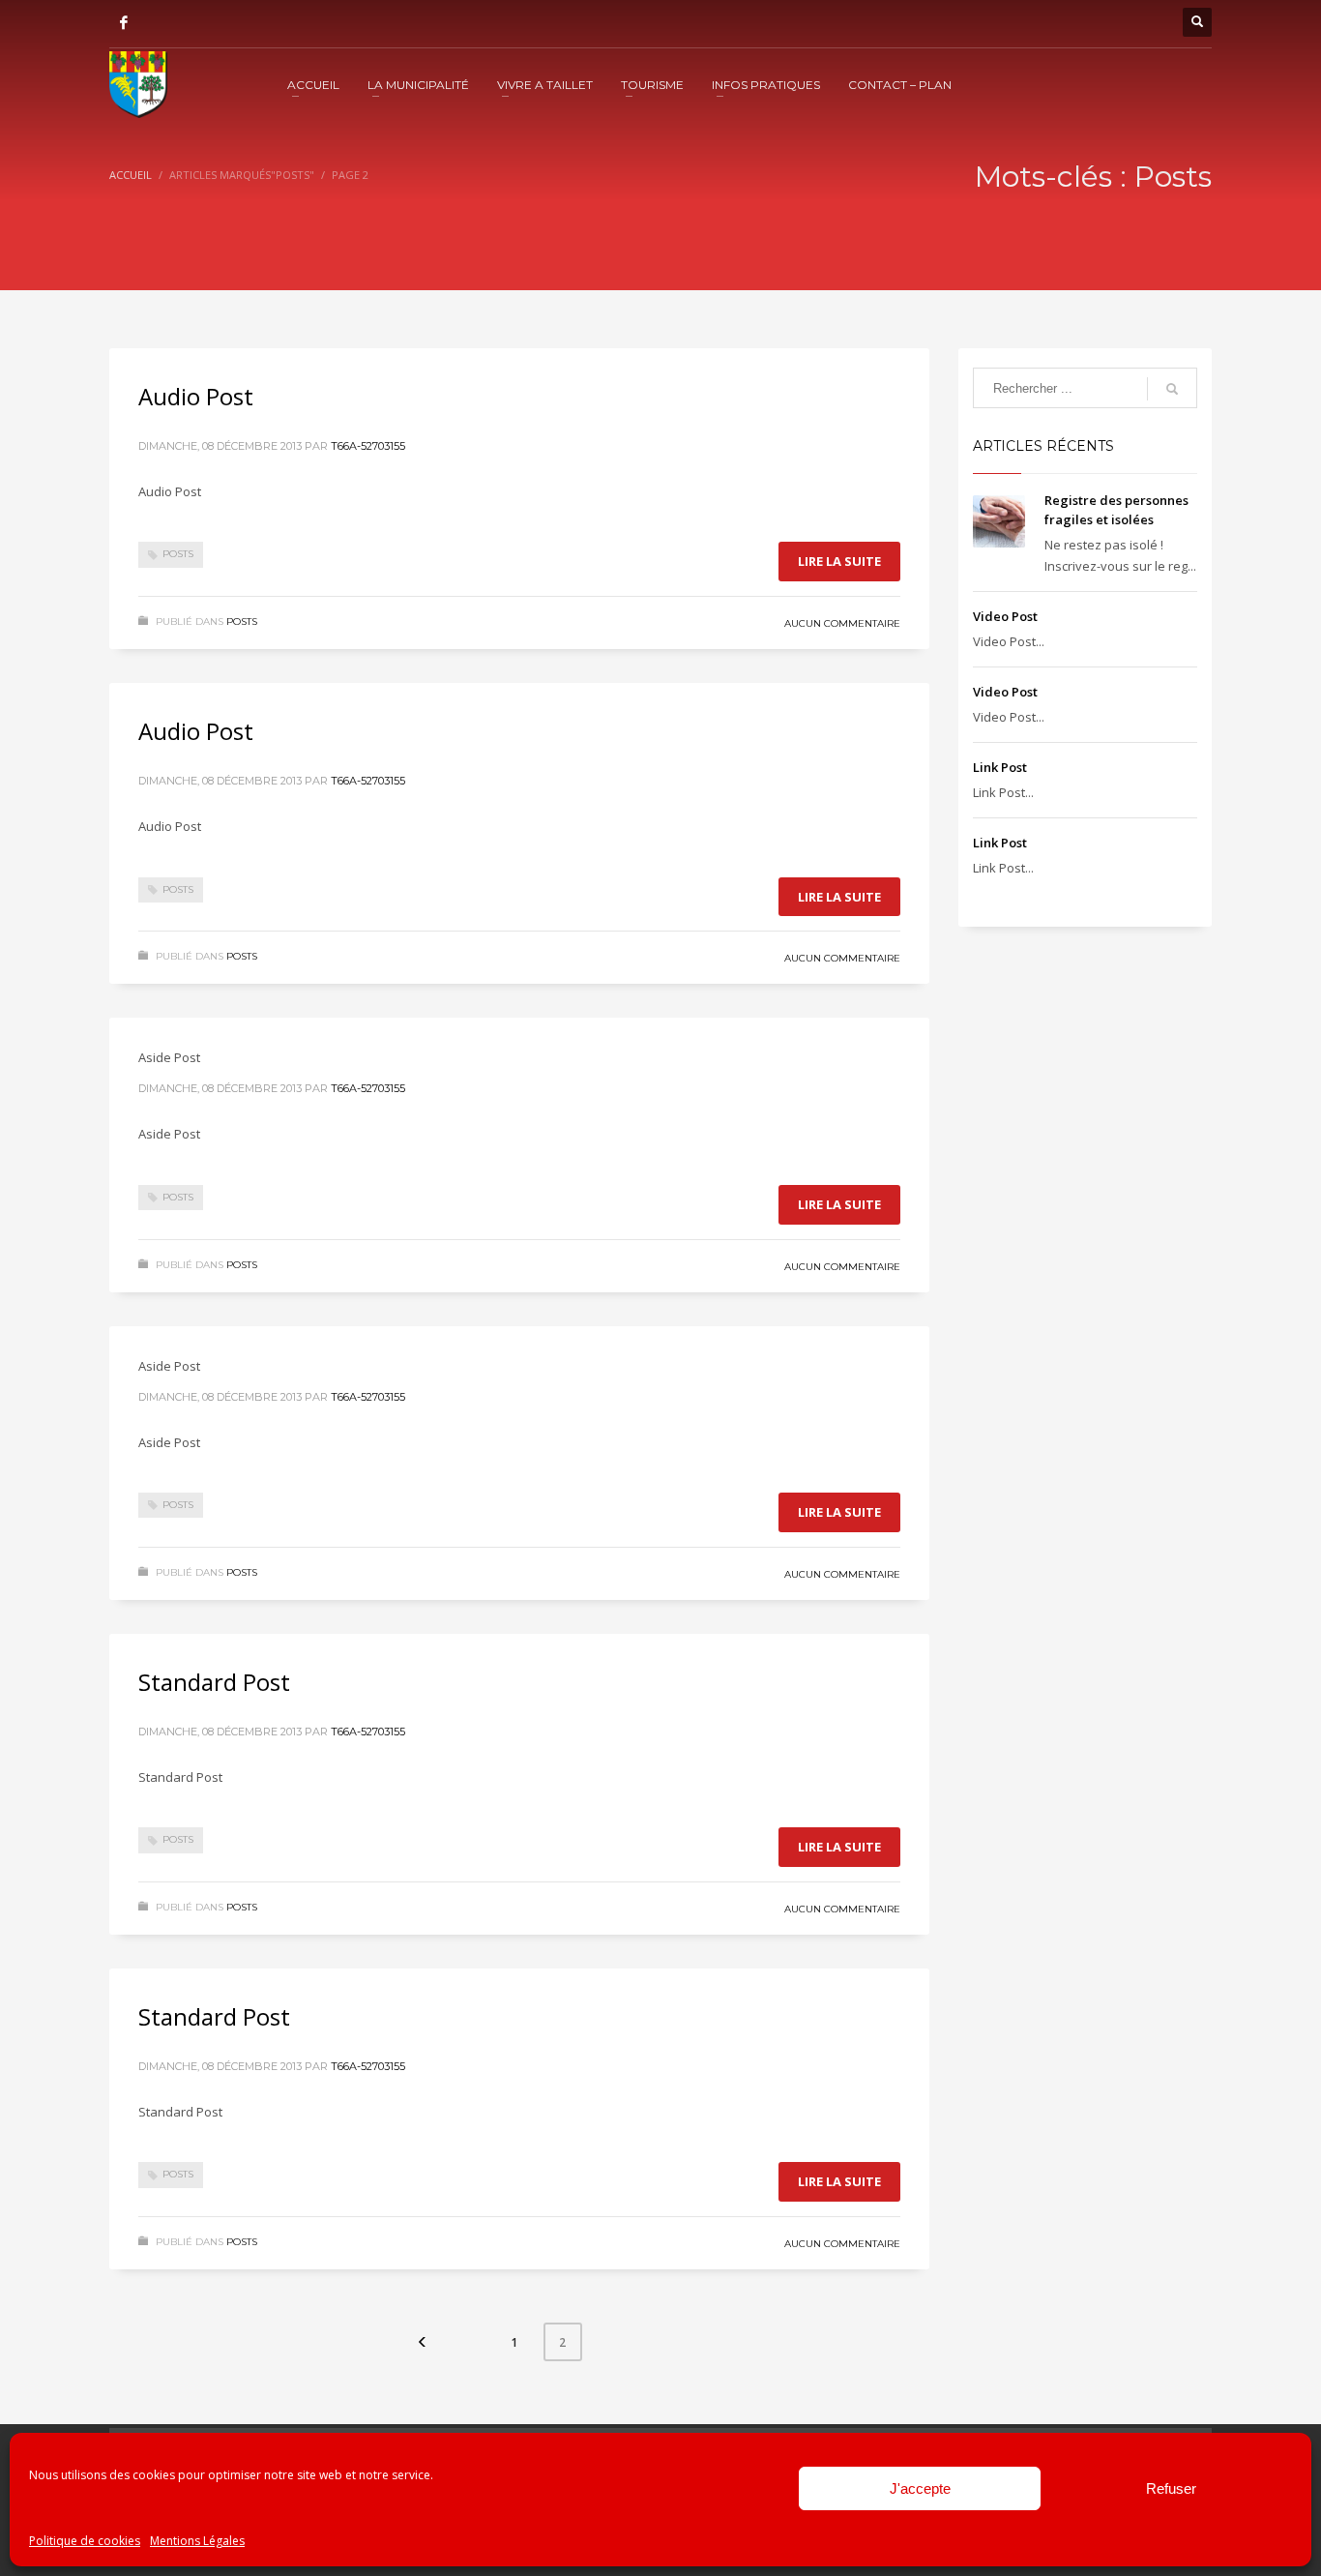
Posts (178, 554)
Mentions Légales (197, 2541)
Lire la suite (839, 561)
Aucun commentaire (842, 623)
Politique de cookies (85, 2541)
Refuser (1171, 2488)
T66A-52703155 (368, 446)
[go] (1172, 389)
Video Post (1005, 616)
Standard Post (214, 1682)
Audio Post (196, 396)
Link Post (1000, 767)
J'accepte (920, 2488)
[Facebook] (124, 22)
